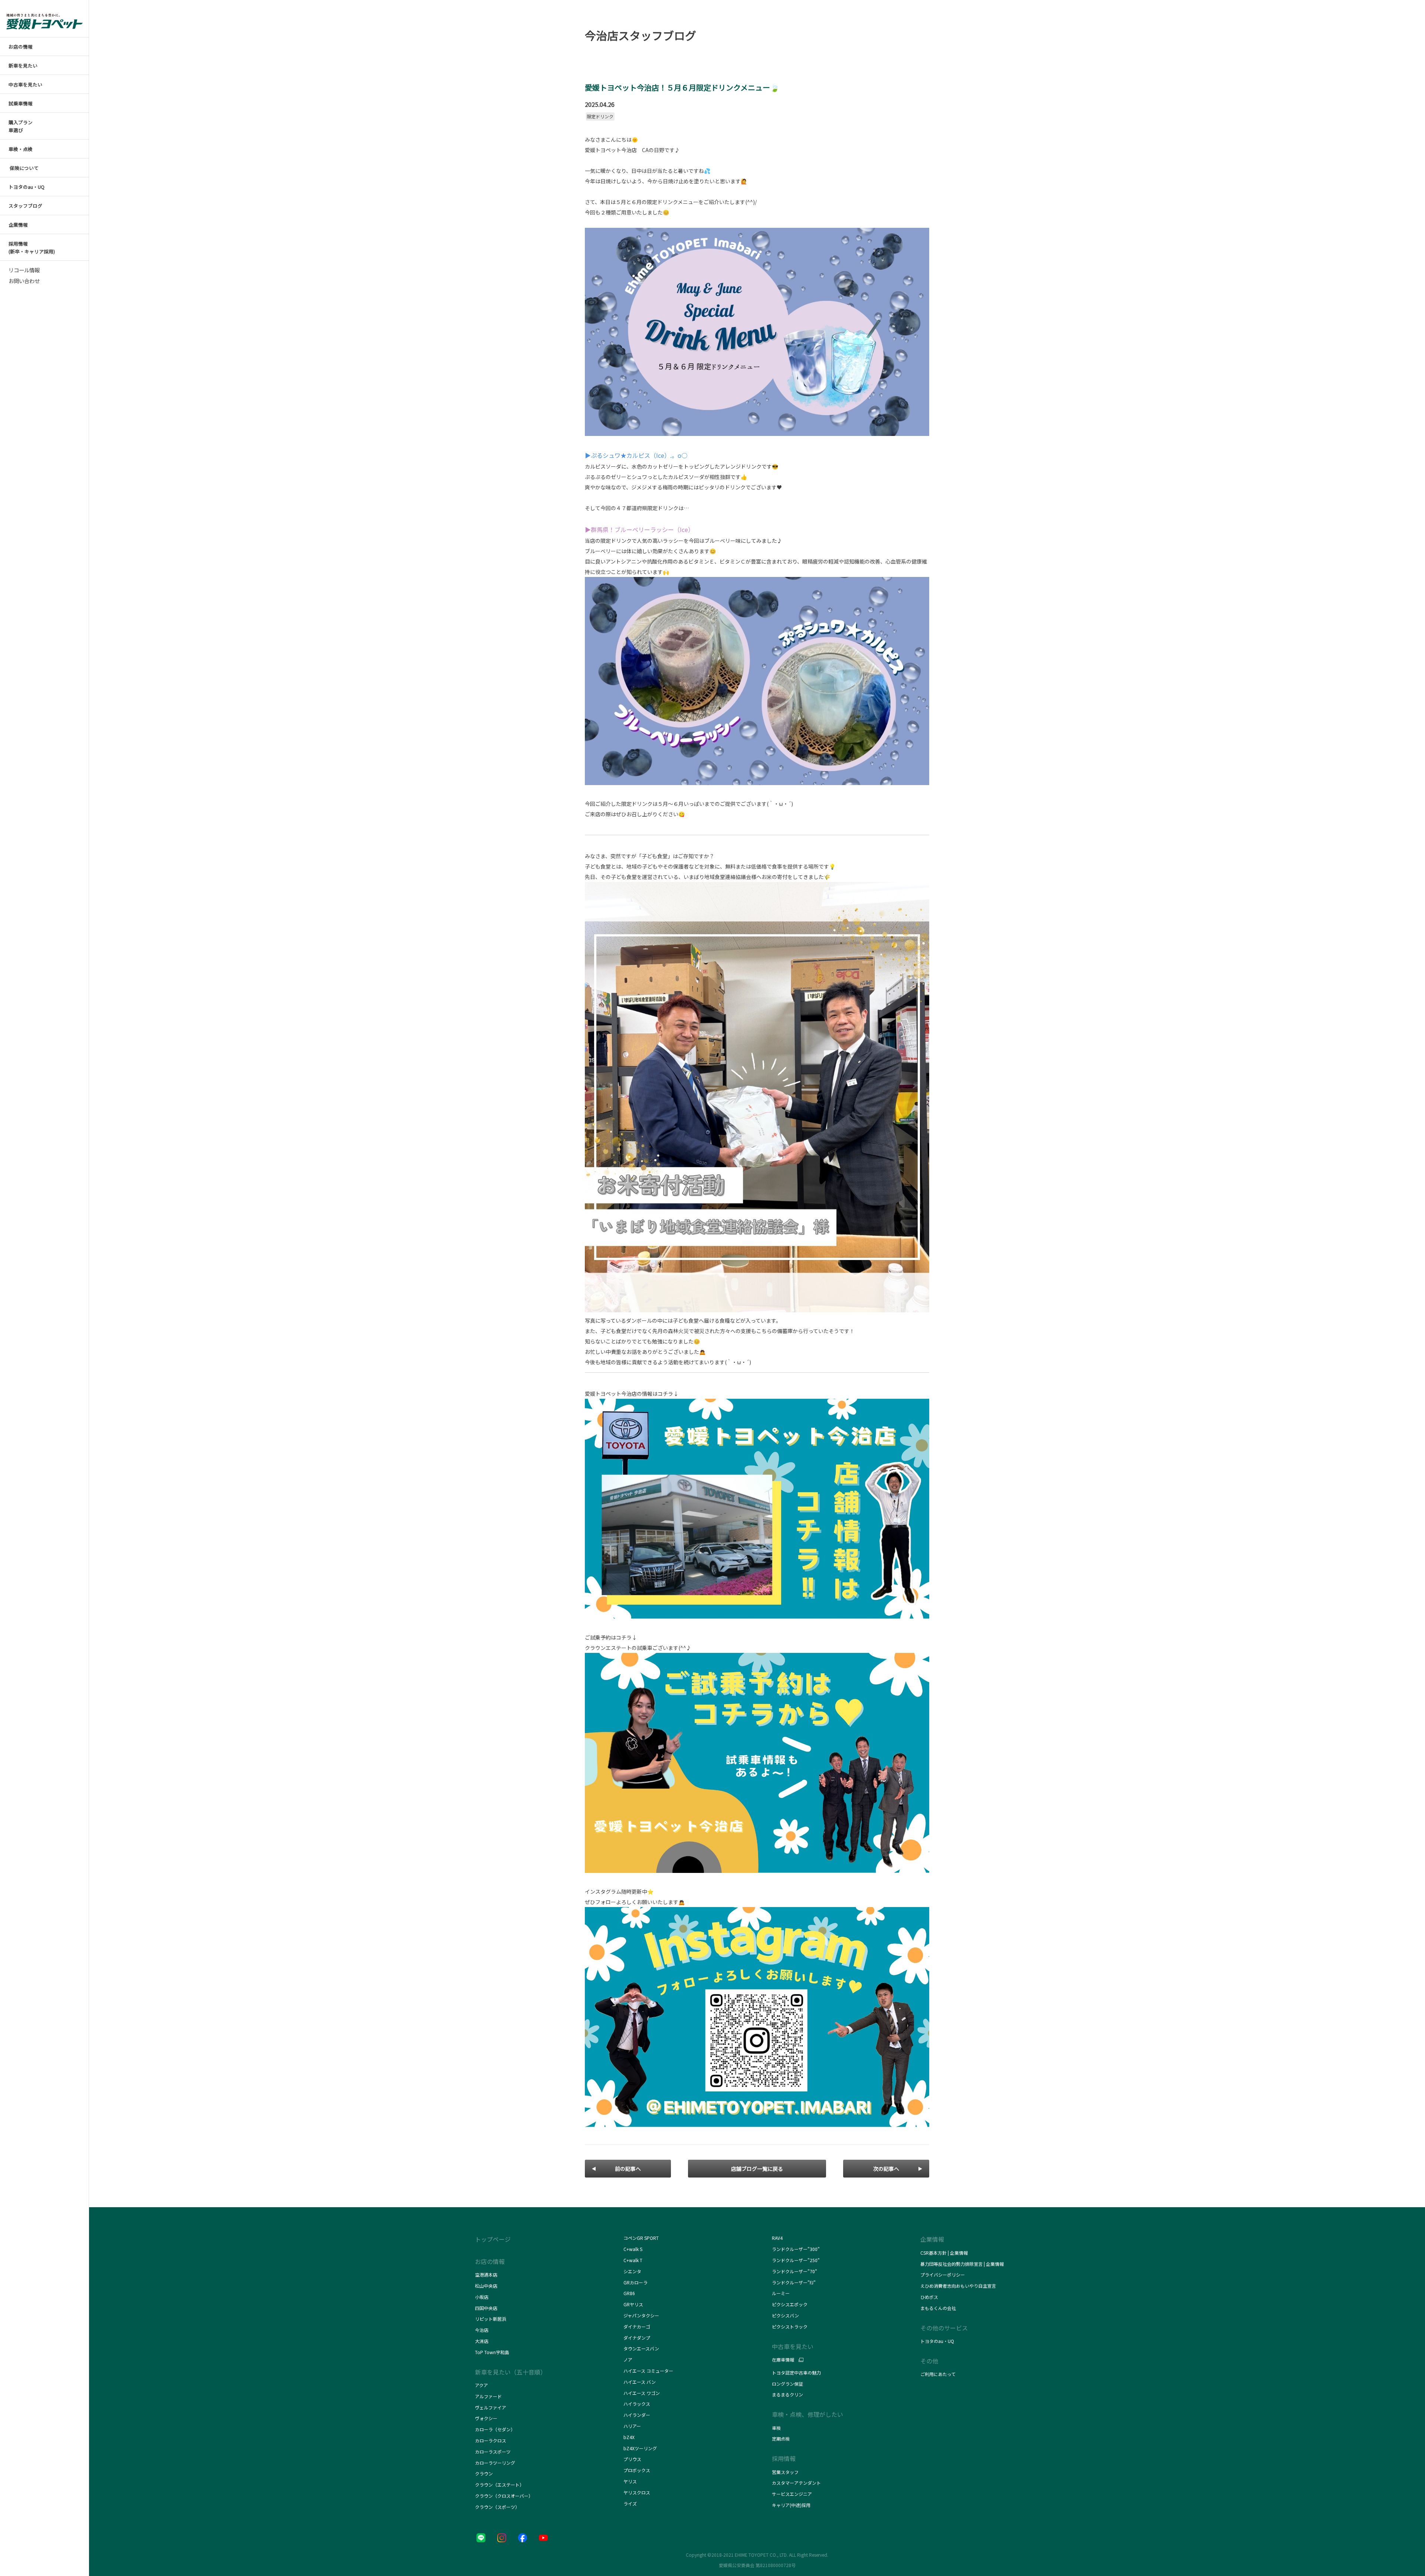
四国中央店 (486, 2308)
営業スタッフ (785, 2472)
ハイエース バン (640, 2382)
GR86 (629, 2293)
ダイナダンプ (637, 2338)
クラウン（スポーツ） (497, 2507)
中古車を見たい (793, 2346)
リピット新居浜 (491, 2319)
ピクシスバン (785, 2315)
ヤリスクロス (637, 2492)
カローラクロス (491, 2440)
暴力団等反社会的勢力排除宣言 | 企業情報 (962, 2264)
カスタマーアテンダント (796, 2483)
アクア (481, 2385)
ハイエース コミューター (648, 2371)
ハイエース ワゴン (642, 2393)
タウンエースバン (641, 2348)
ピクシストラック (790, 2326)
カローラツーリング (495, 2463)
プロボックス (637, 2470)
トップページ (493, 2239)
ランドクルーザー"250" (796, 2260)
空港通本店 (486, 2275)
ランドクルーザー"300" (796, 2249)
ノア (628, 2360)
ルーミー (781, 2293)
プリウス (632, 2459)
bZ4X (629, 2437)
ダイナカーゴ (637, 2326)
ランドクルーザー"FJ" (795, 2282)
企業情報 (932, 2239)
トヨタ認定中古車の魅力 (796, 2372)
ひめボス (929, 2297)
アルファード (488, 2396)
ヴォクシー (486, 2418)
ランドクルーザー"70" (795, 2271)
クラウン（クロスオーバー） (504, 2496)
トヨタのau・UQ (937, 2341)
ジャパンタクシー (642, 2315)
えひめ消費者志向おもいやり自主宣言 (958, 2286)
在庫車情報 (783, 2360)
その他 (929, 2361)
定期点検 (781, 2439)
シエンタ (632, 2271)
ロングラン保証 (787, 2384)
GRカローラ (635, 2282)
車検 (776, 2428)
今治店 (482, 2330)
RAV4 (777, 2238)
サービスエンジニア (792, 2494)
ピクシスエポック (790, 2304)
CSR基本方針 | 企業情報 (944, 2253)
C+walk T (633, 2260)
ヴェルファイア (491, 2407)
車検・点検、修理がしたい (807, 2414)
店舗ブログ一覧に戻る (757, 2169)
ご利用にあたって (938, 2374)
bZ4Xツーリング (640, 2448)
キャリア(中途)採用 (791, 2505)
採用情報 (784, 2458)
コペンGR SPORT (641, 2238)
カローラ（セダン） (495, 2429)
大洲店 (482, 2341)
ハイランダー (637, 2415)
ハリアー (632, 2426)
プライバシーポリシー (943, 2275)
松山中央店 (486, 2286)
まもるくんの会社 (938, 2308)
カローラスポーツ (493, 2452)
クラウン (484, 2473)
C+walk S (633, 2249)
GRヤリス (633, 2304)
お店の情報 (490, 2261)
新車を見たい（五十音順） (511, 2372)
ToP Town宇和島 (492, 2352)
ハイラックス (637, 2404)
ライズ (630, 2503)
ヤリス (630, 2481)
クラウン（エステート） (499, 2485)
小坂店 (482, 2297)
